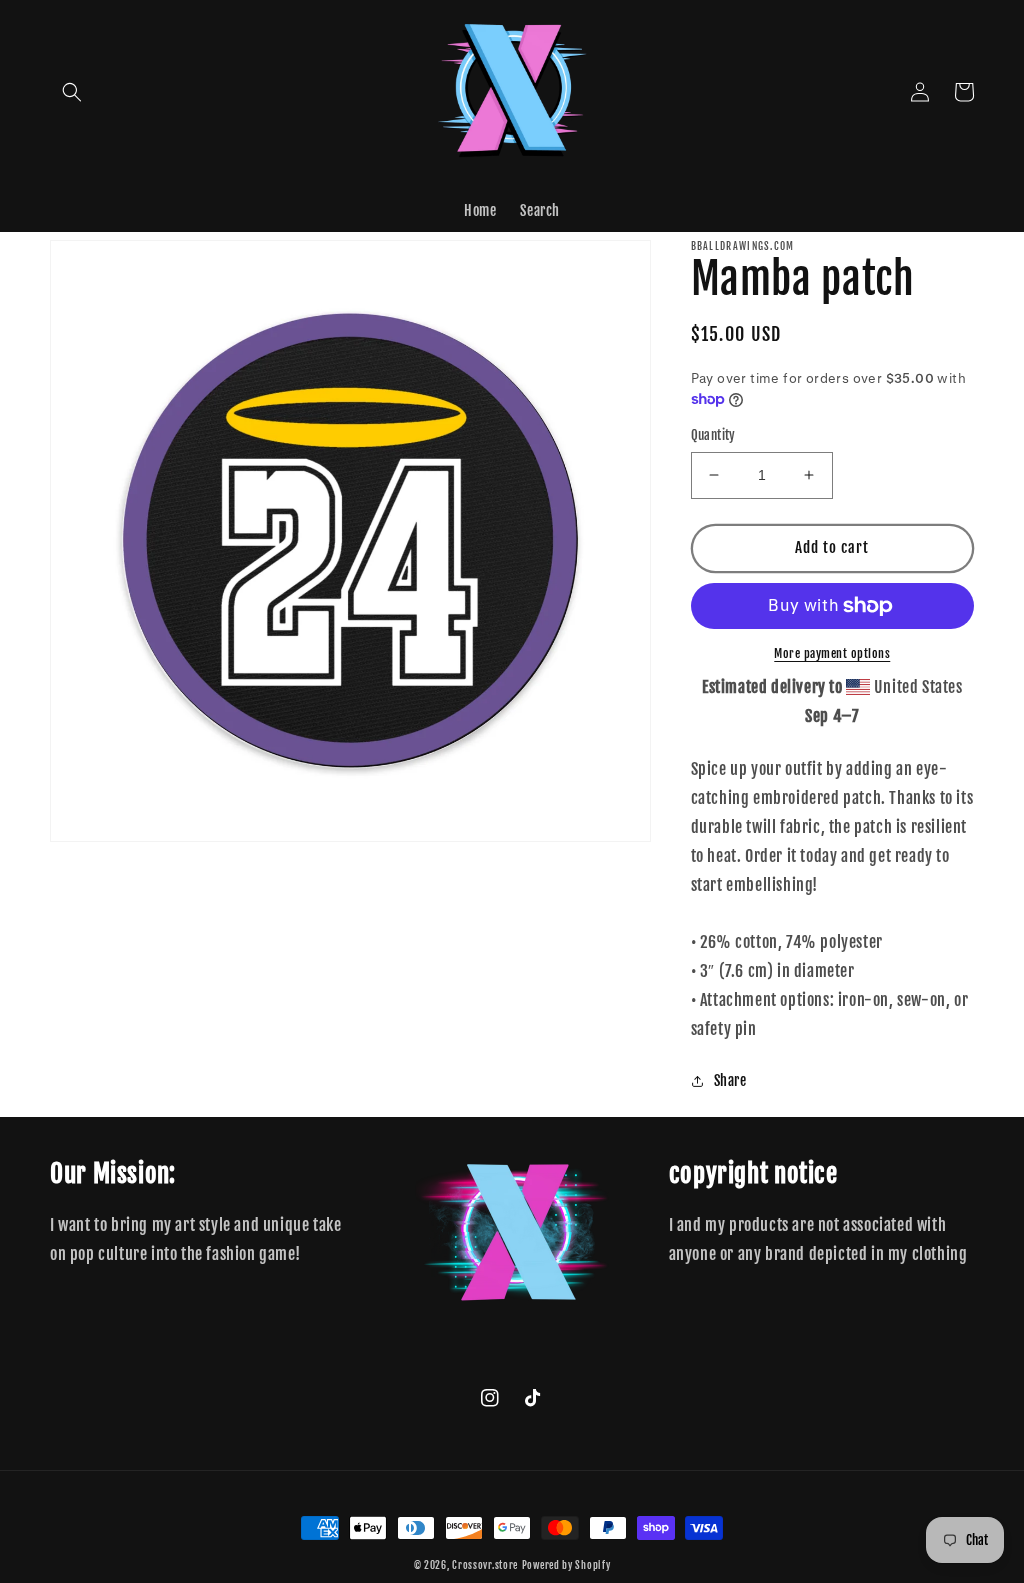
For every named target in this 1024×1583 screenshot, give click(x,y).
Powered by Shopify (566, 1565)
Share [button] (730, 1080)
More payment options (832, 653)
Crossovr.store (485, 1565)
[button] (72, 92)
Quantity (713, 435)
